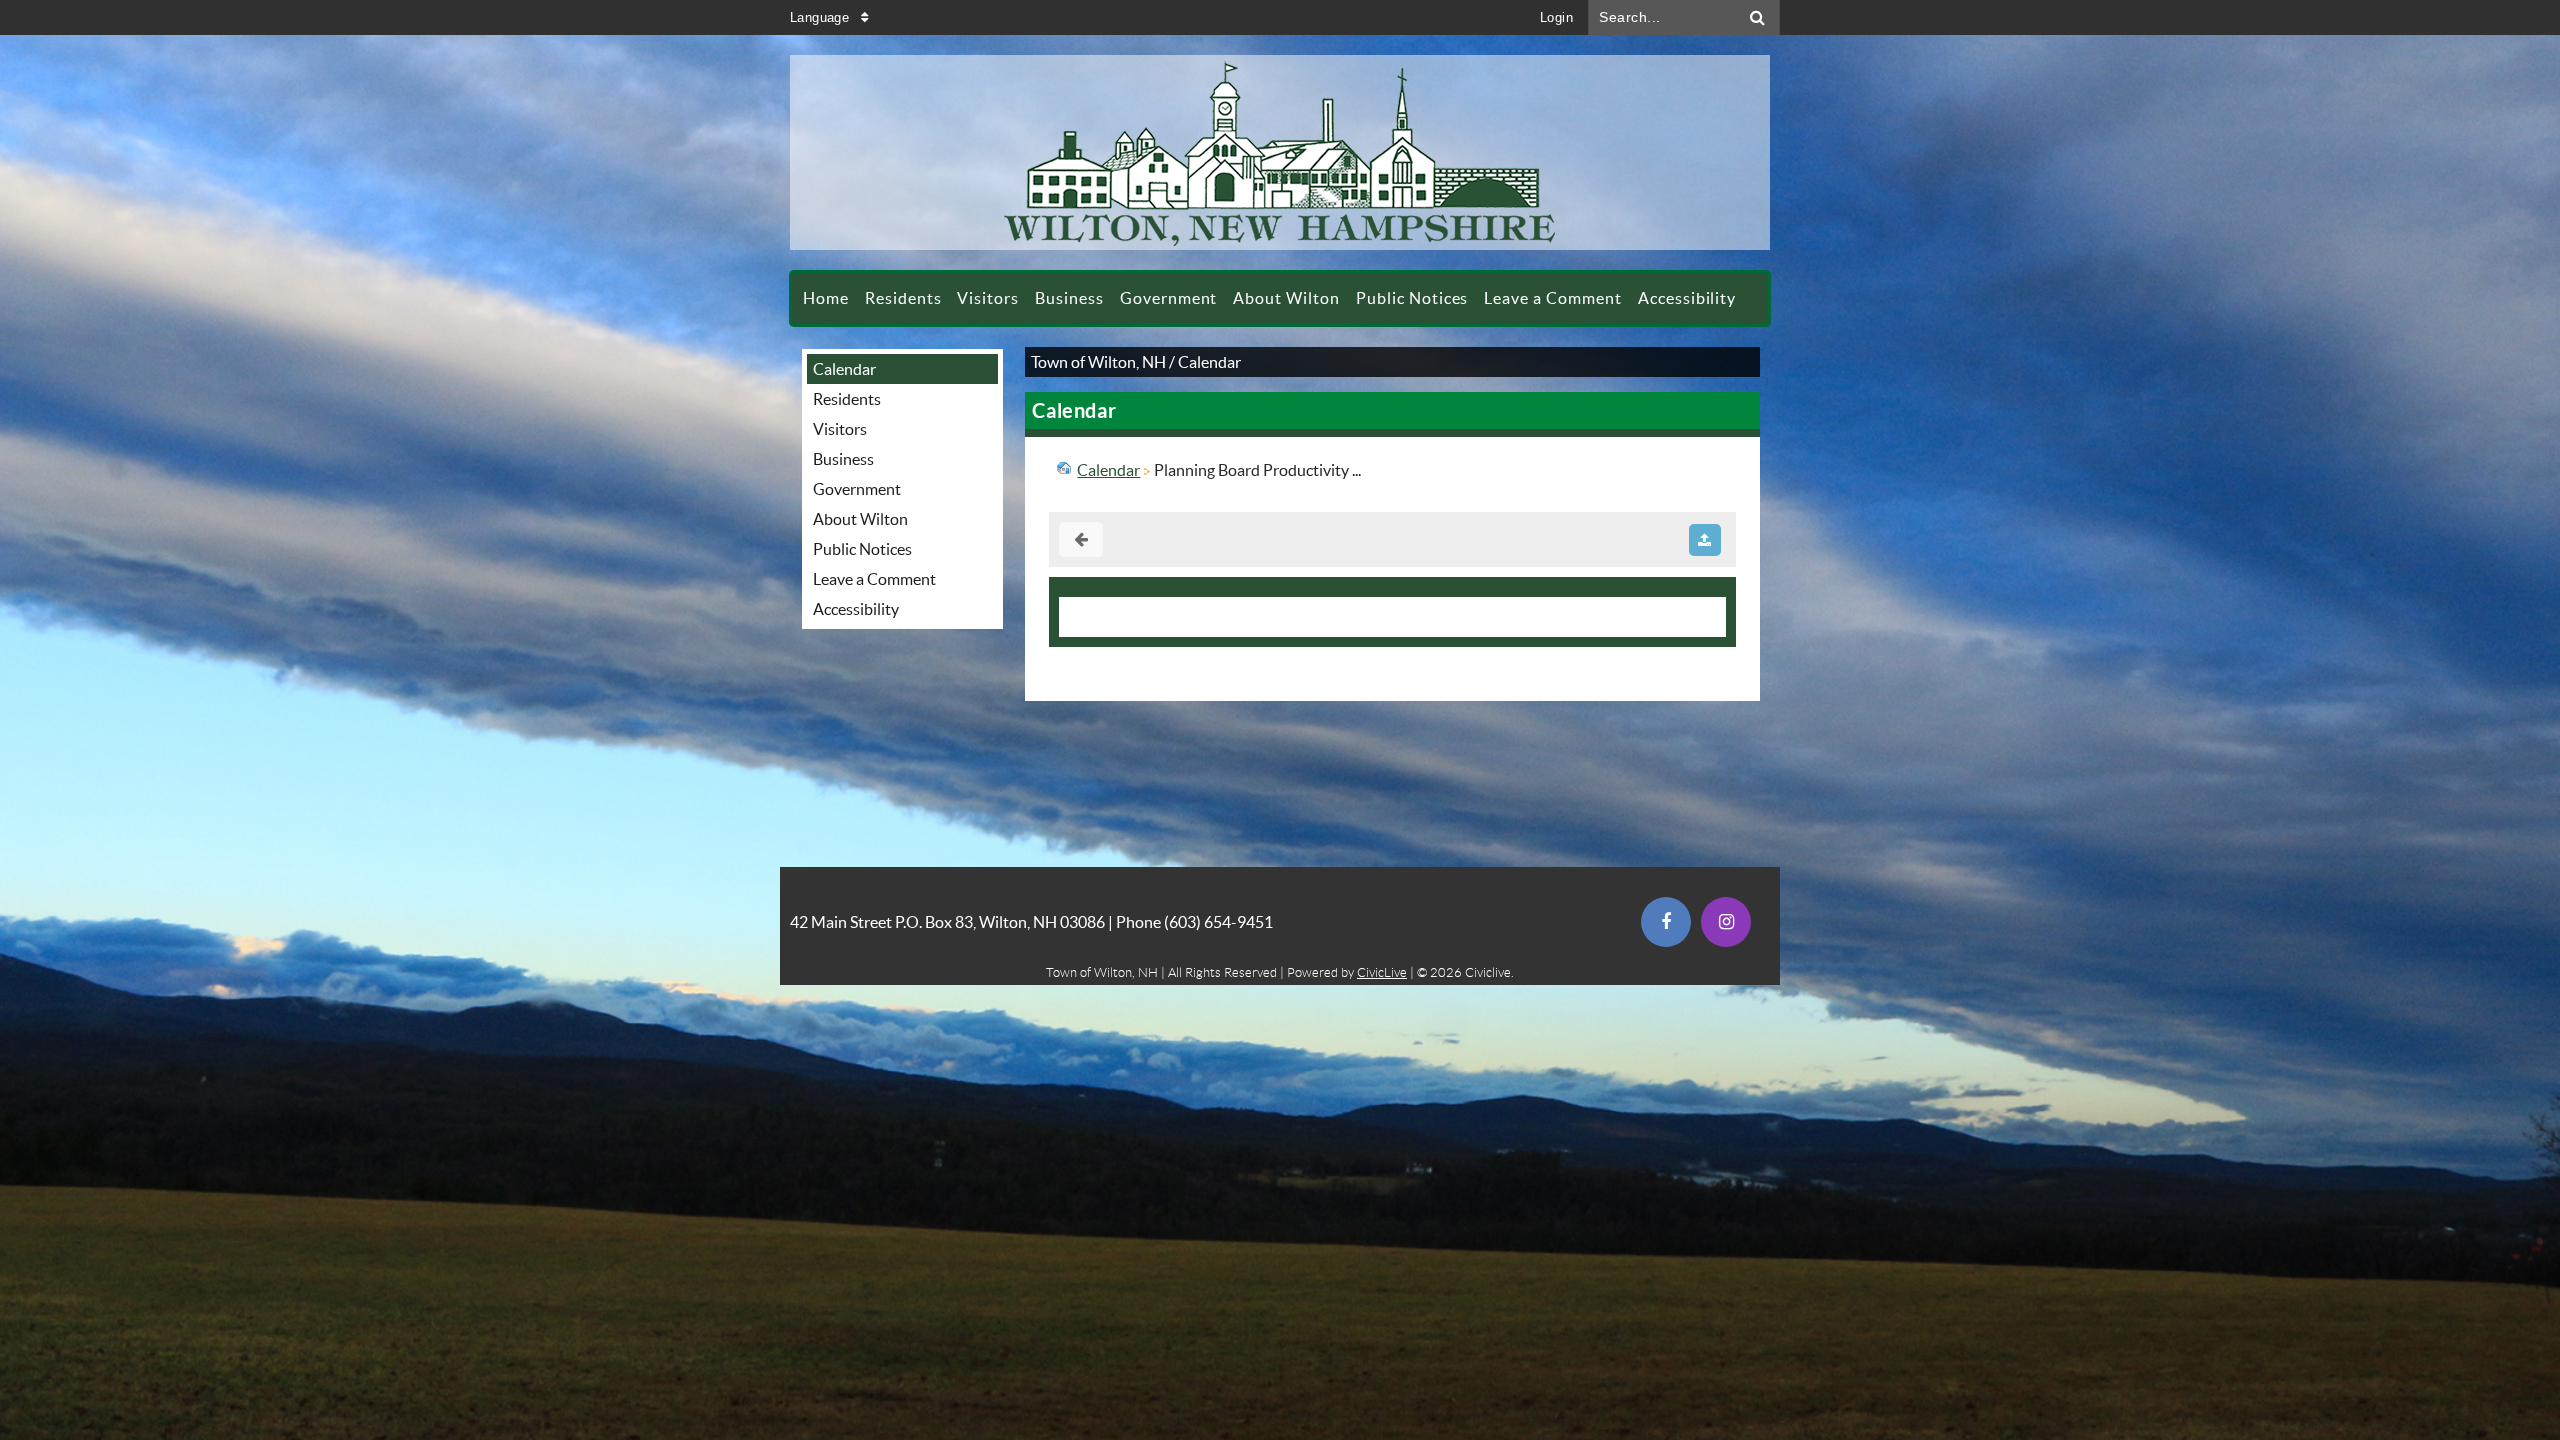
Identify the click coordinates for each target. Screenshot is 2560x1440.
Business (843, 459)
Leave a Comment (874, 579)
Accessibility (856, 609)
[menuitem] (826, 298)
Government (857, 489)
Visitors (840, 429)
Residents (847, 399)
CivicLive (1382, 972)
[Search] (1758, 17)
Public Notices (862, 549)
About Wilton (860, 519)
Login (1556, 17)
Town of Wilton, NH (1098, 362)
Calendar (844, 369)
